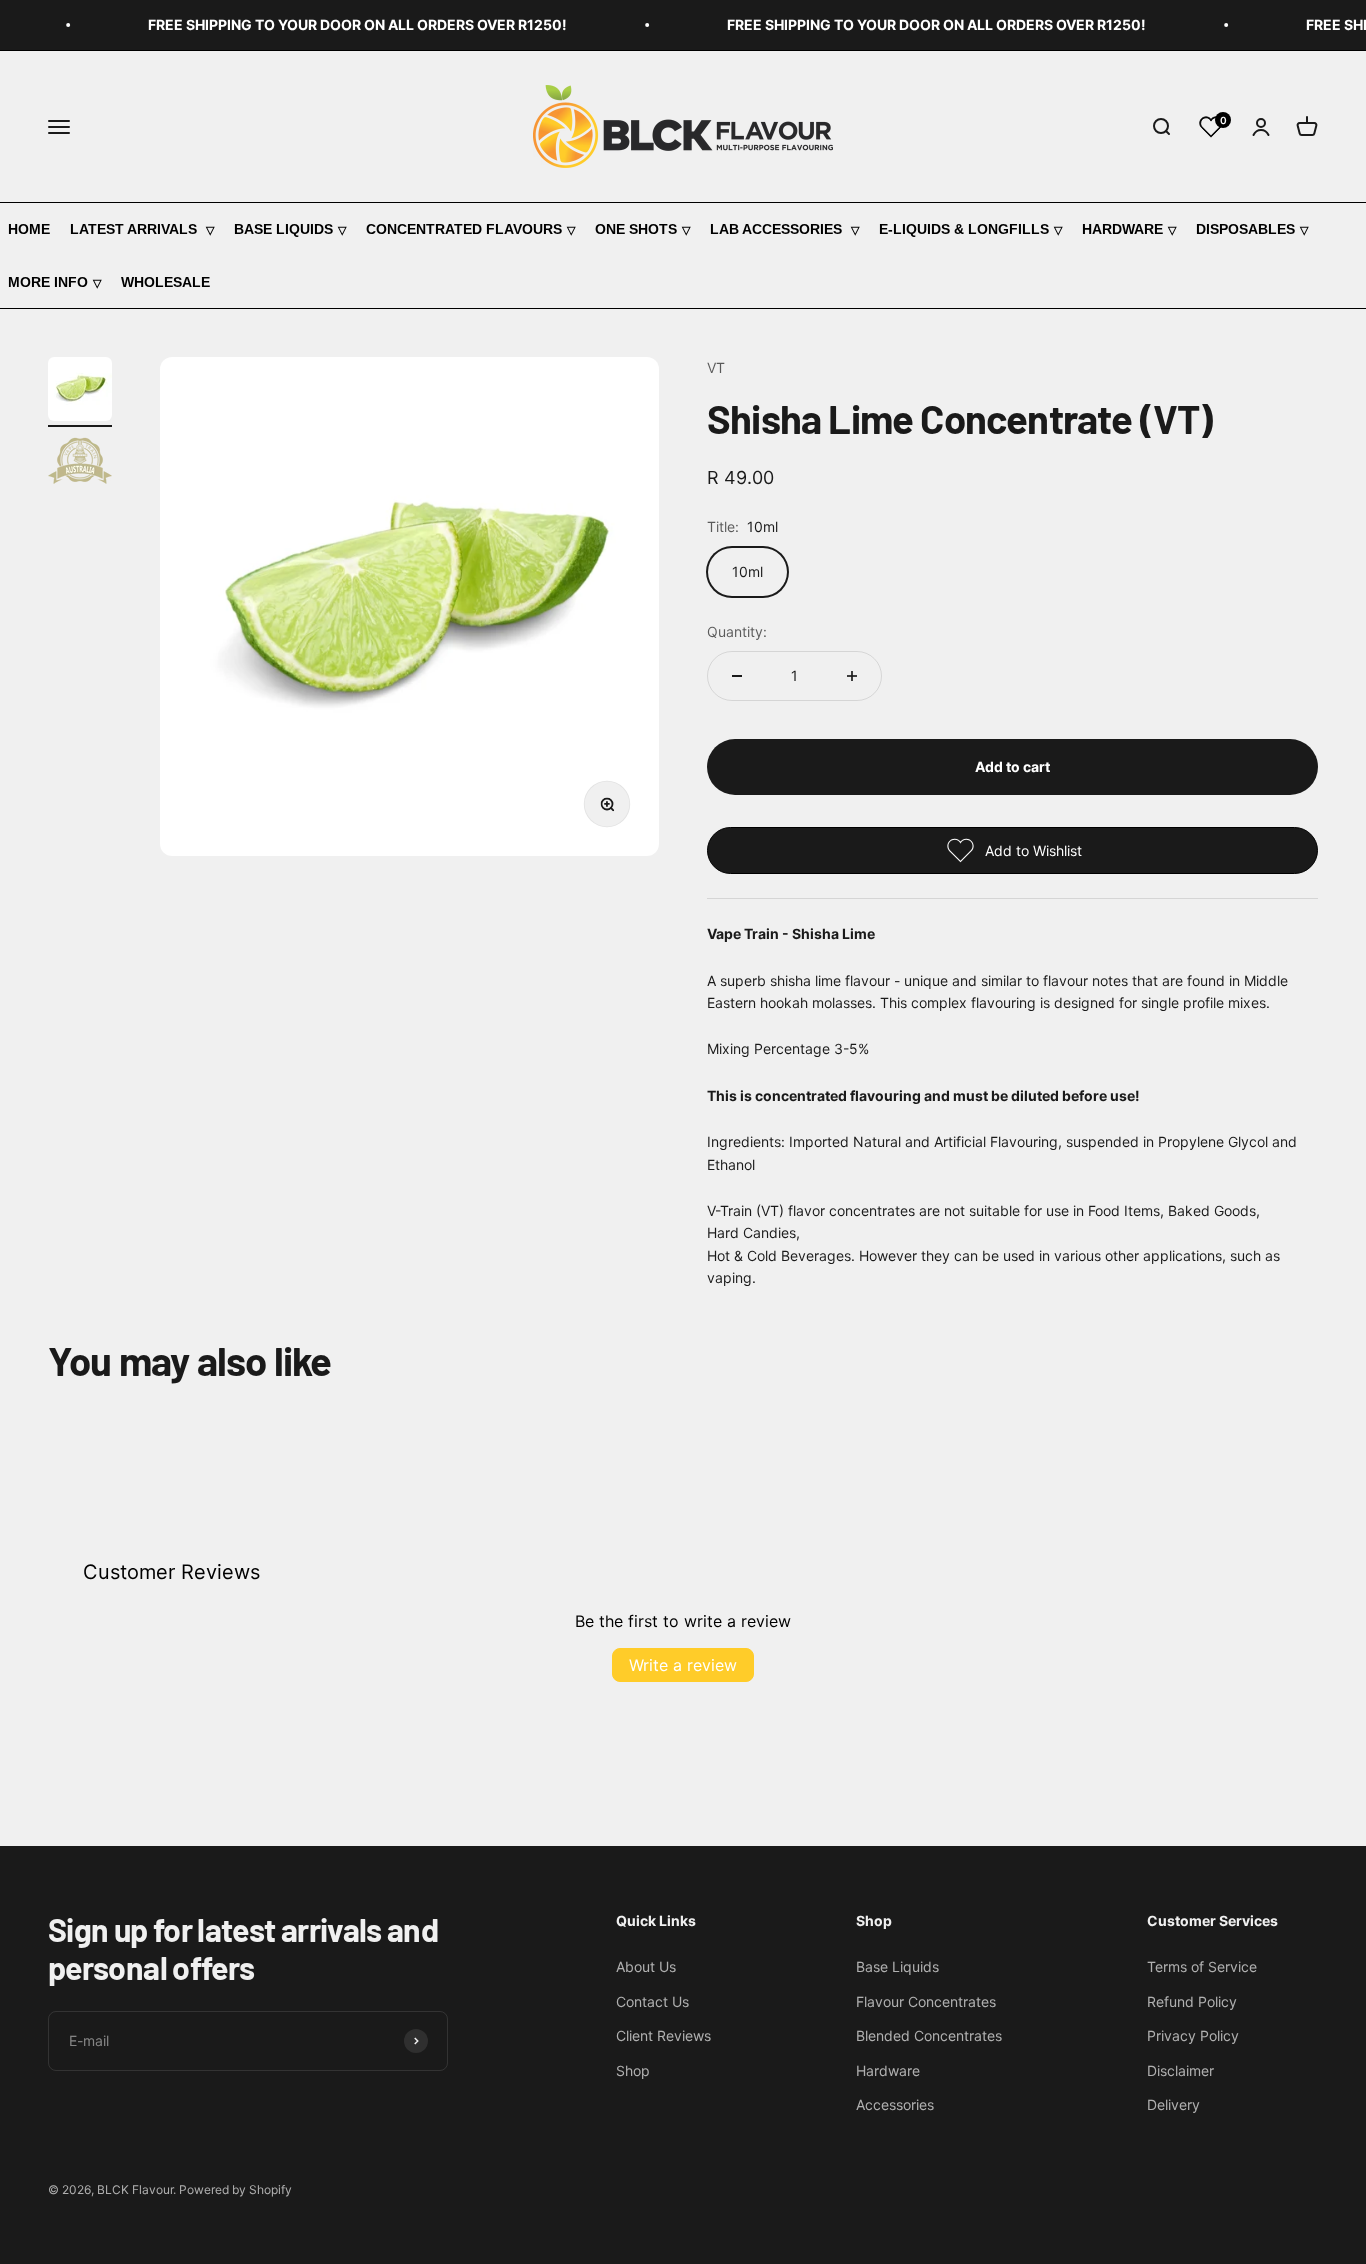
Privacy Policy (1193, 2035)
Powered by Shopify (235, 2189)
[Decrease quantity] (737, 676)
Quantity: (737, 631)
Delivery (1173, 2104)
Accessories (895, 2104)
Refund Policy (1192, 2001)
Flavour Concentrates (926, 2001)
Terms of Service (1202, 1966)
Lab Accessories (778, 229)
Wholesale (165, 282)
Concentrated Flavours (464, 229)
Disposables (1245, 229)
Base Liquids (283, 229)
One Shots (636, 229)
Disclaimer (1180, 2070)
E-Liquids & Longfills (964, 229)
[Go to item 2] (80, 463)
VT (716, 367)
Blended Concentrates (929, 2035)
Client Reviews (663, 2035)
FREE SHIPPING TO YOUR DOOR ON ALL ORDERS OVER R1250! (341, 24)
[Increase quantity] (852, 676)
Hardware (1122, 229)
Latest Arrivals (135, 229)
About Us (646, 1966)
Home (29, 229)
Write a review (683, 1665)
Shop (633, 2070)
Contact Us (652, 2001)
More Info (48, 282)
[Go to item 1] (80, 392)
